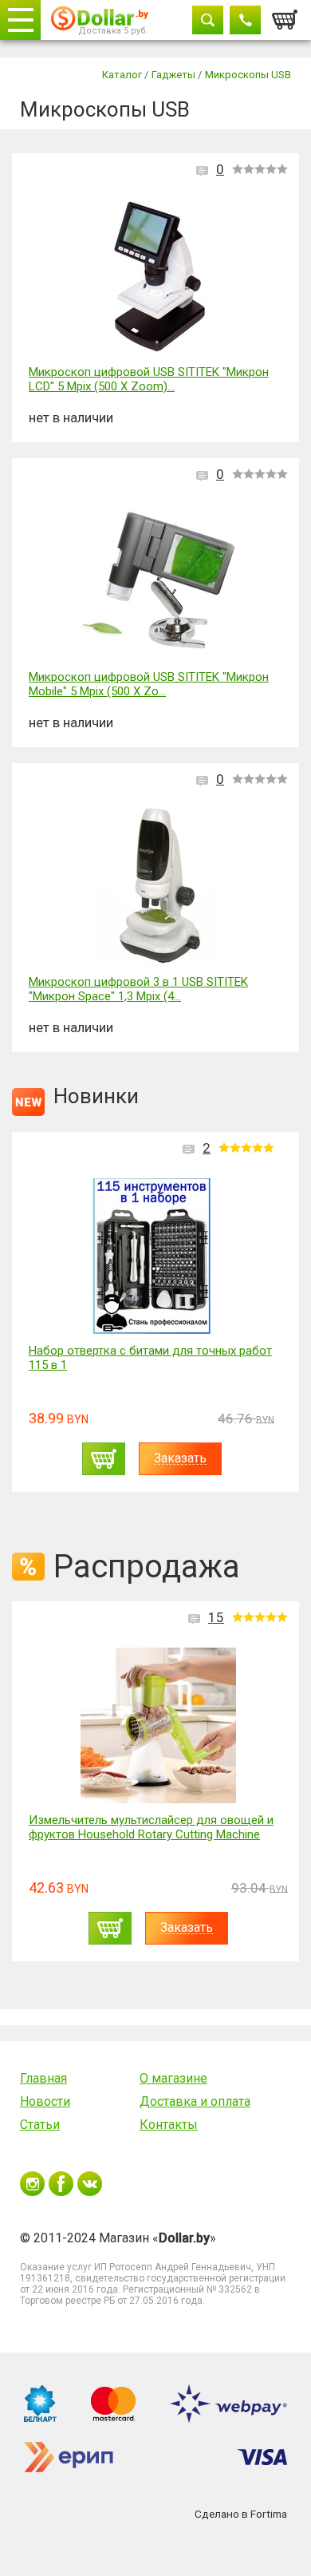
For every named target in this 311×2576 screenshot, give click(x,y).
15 (216, 1617)
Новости (45, 2101)
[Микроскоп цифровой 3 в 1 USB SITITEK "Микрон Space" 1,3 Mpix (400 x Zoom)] (158, 887)
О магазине (173, 2078)
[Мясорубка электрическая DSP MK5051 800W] (152, 1256)
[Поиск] (208, 20)
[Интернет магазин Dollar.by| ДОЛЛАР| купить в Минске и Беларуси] (100, 20)
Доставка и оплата (195, 2101)
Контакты (169, 2125)
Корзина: (285, 15)
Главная (43, 2078)
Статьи (40, 2125)
